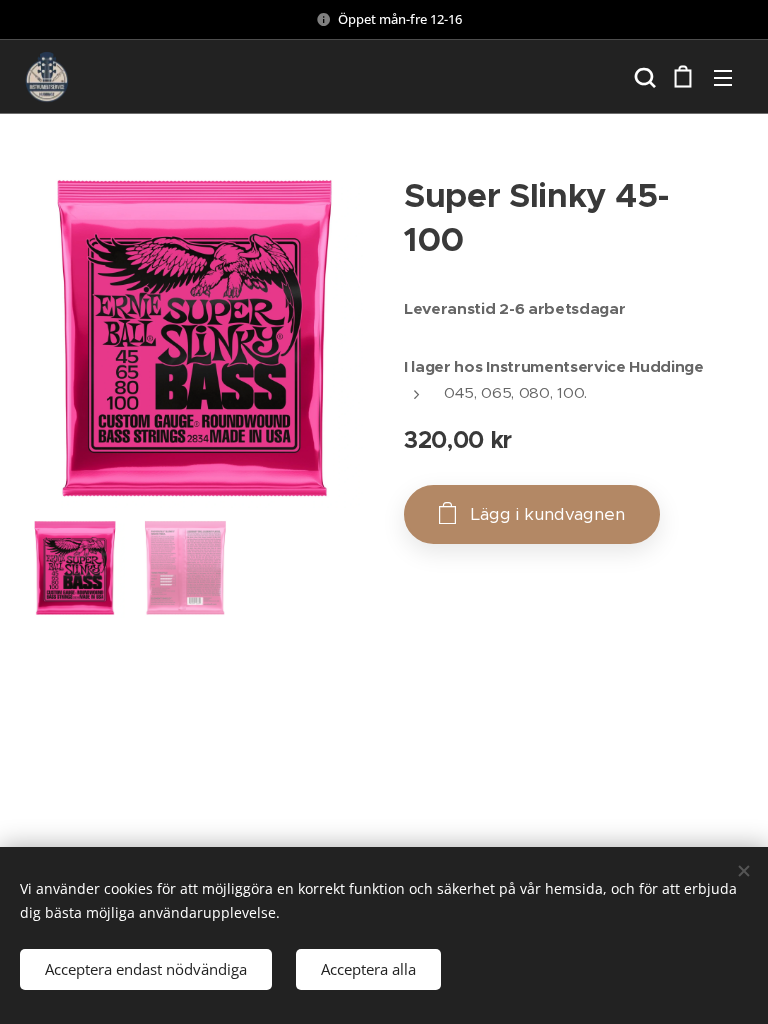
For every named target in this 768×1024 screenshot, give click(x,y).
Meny (723, 77)
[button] (643, 77)
